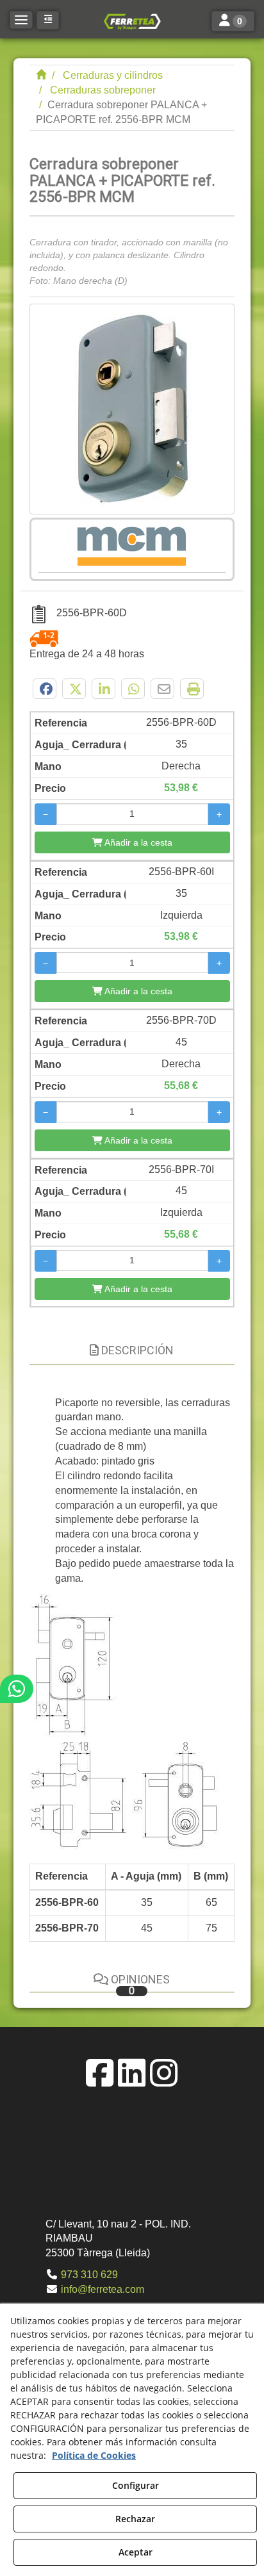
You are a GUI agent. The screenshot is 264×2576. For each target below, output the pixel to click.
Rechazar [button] (135, 2519)
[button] (132, 21)
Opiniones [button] (139, 1984)
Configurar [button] (136, 2485)
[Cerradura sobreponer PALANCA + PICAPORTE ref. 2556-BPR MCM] (132, 409)
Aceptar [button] (136, 2552)
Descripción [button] (136, 1350)
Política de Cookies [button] (94, 2455)
